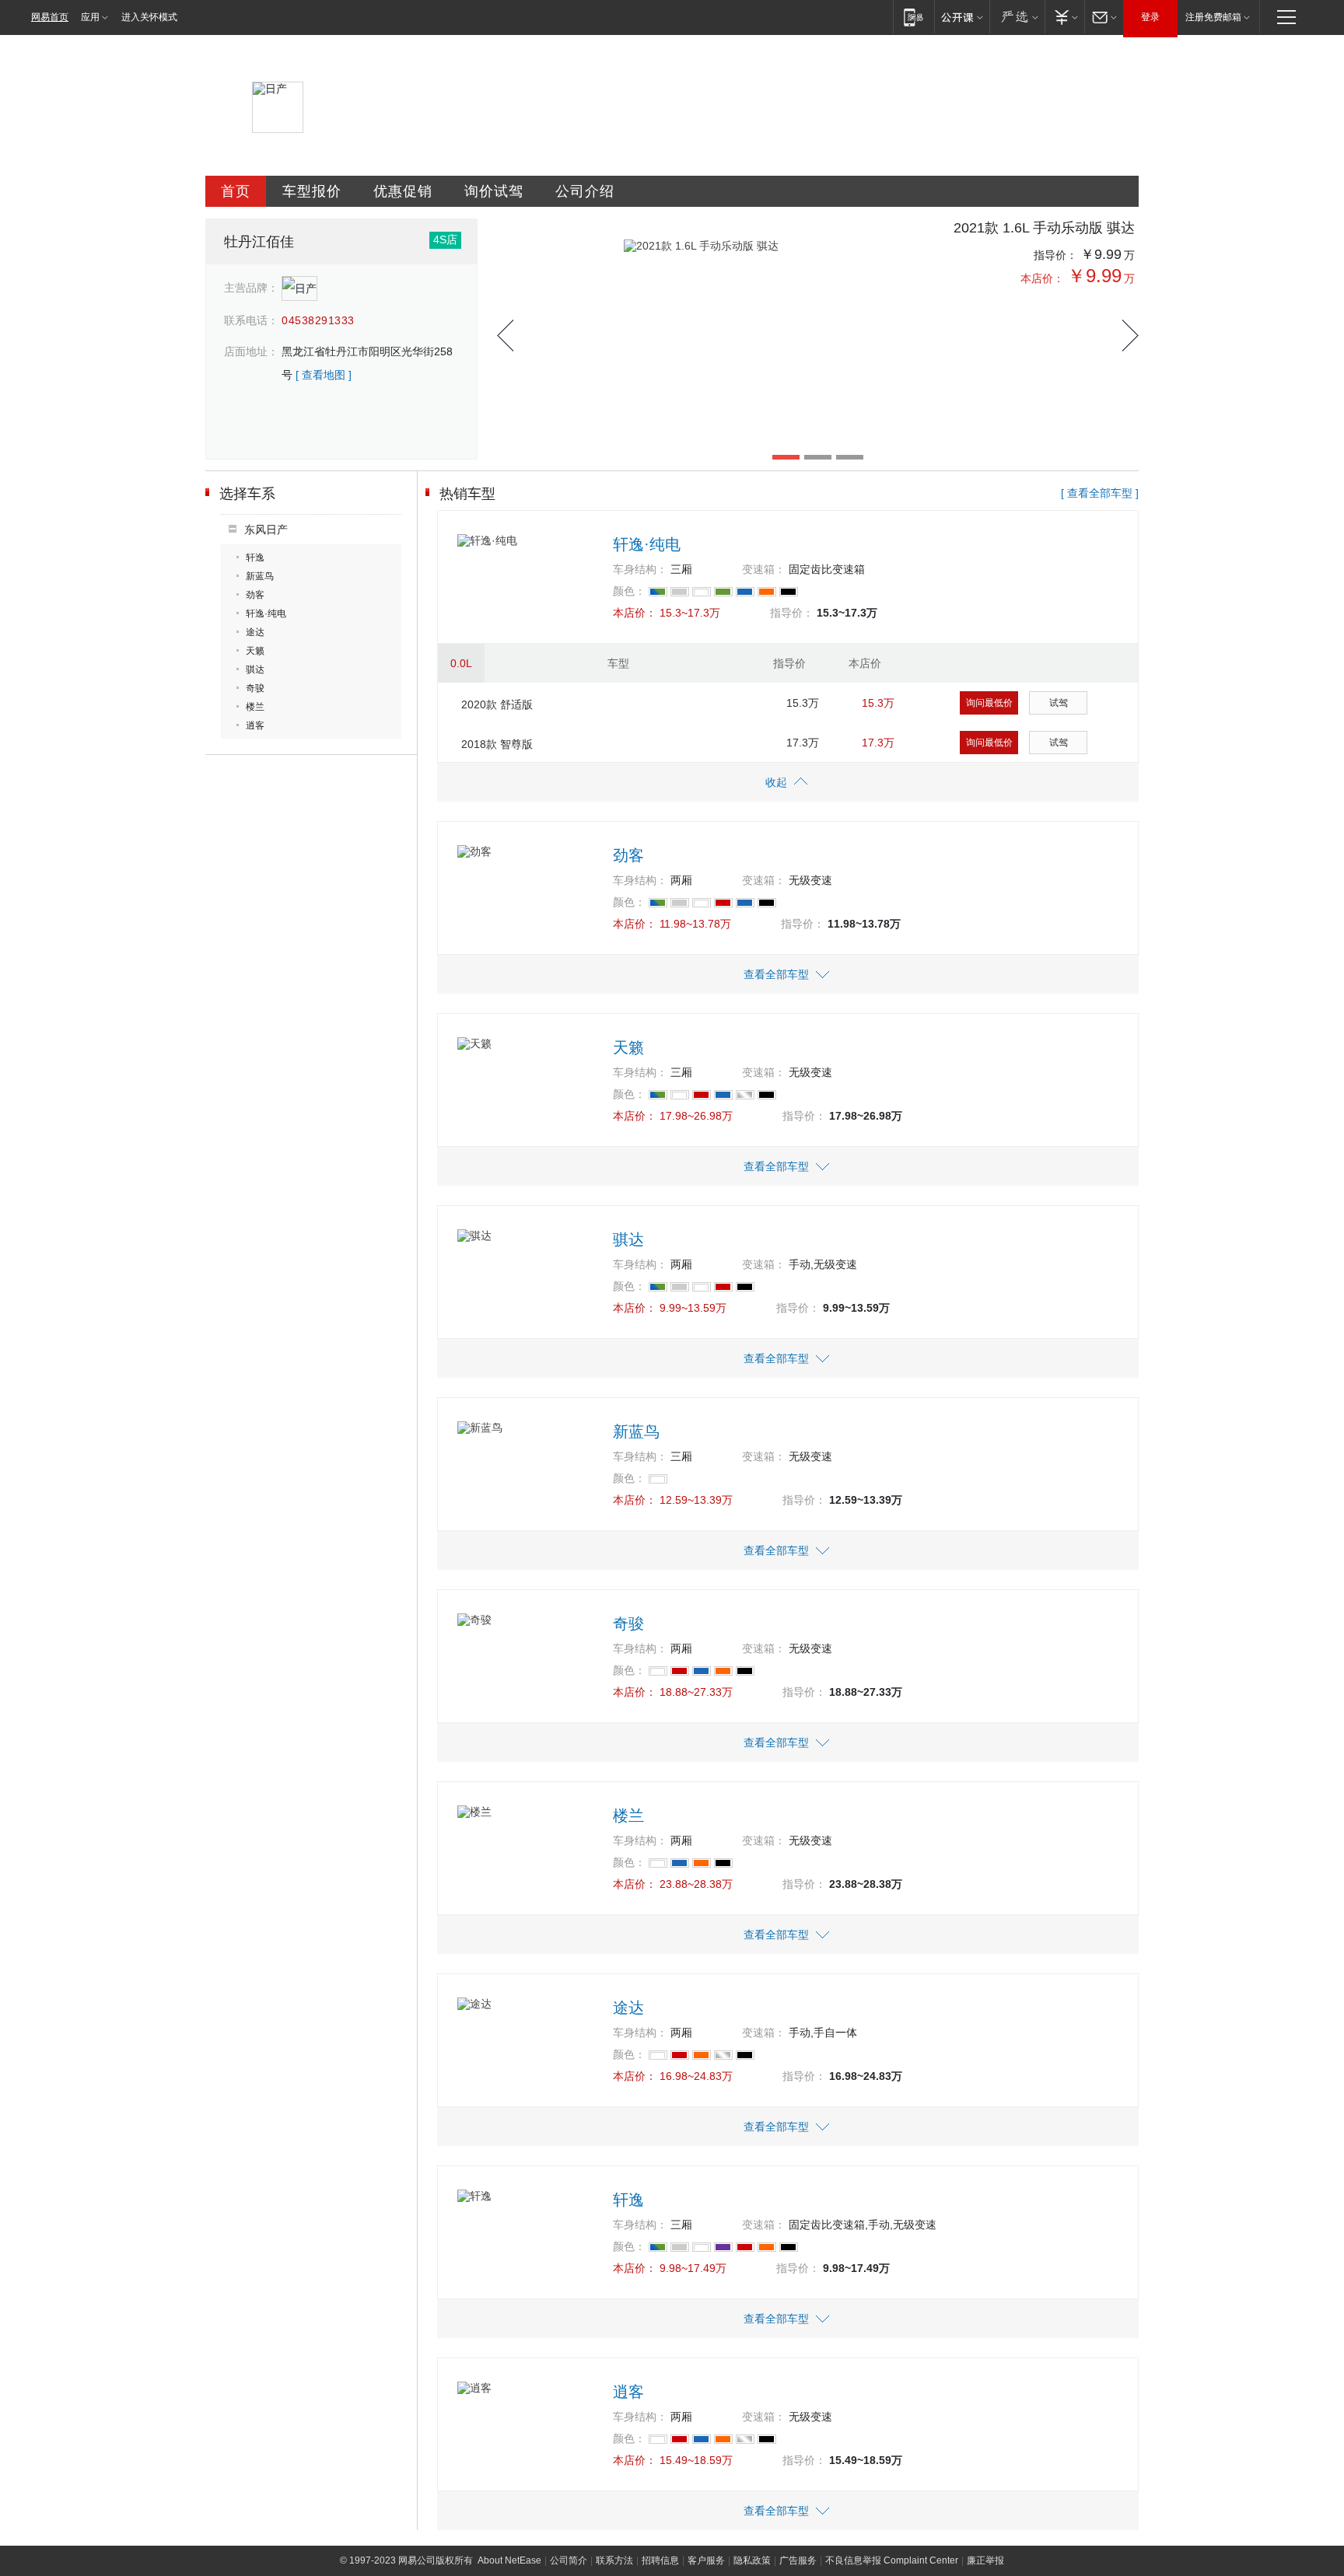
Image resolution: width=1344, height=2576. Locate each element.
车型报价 (312, 191)
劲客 (255, 595)
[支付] (1064, 17)
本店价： (1042, 278)
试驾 (1059, 703)
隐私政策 (752, 2560)
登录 (1150, 17)
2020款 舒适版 (497, 704)
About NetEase (509, 2560)
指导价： (1055, 255)
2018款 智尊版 (497, 744)
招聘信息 (660, 2560)
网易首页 (50, 17)
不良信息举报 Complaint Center (892, 2560)
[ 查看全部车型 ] (1100, 493)
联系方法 (614, 2560)
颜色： (629, 591)
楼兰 (255, 707)
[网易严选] (1017, 17)
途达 (255, 632)
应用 (90, 17)
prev (505, 336)
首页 (236, 191)
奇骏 (255, 688)
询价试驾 (494, 191)
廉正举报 (985, 2560)
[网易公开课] (962, 17)
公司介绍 (585, 191)
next (1130, 336)
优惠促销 (403, 191)
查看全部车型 (776, 974)
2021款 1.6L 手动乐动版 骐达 (1044, 228)
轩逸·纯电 (266, 613)
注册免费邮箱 (1213, 17)
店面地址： (251, 351)
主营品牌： (251, 288)
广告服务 (798, 2560)
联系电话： (251, 320)
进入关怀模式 (149, 17)
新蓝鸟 (260, 576)
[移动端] (913, 17)
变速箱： (764, 569)
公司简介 (569, 2560)
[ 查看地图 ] (324, 375)
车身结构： (640, 569)
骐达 (255, 669)
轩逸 (255, 557)
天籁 (255, 651)
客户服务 (706, 2560)
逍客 (255, 725)
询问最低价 (989, 703)
